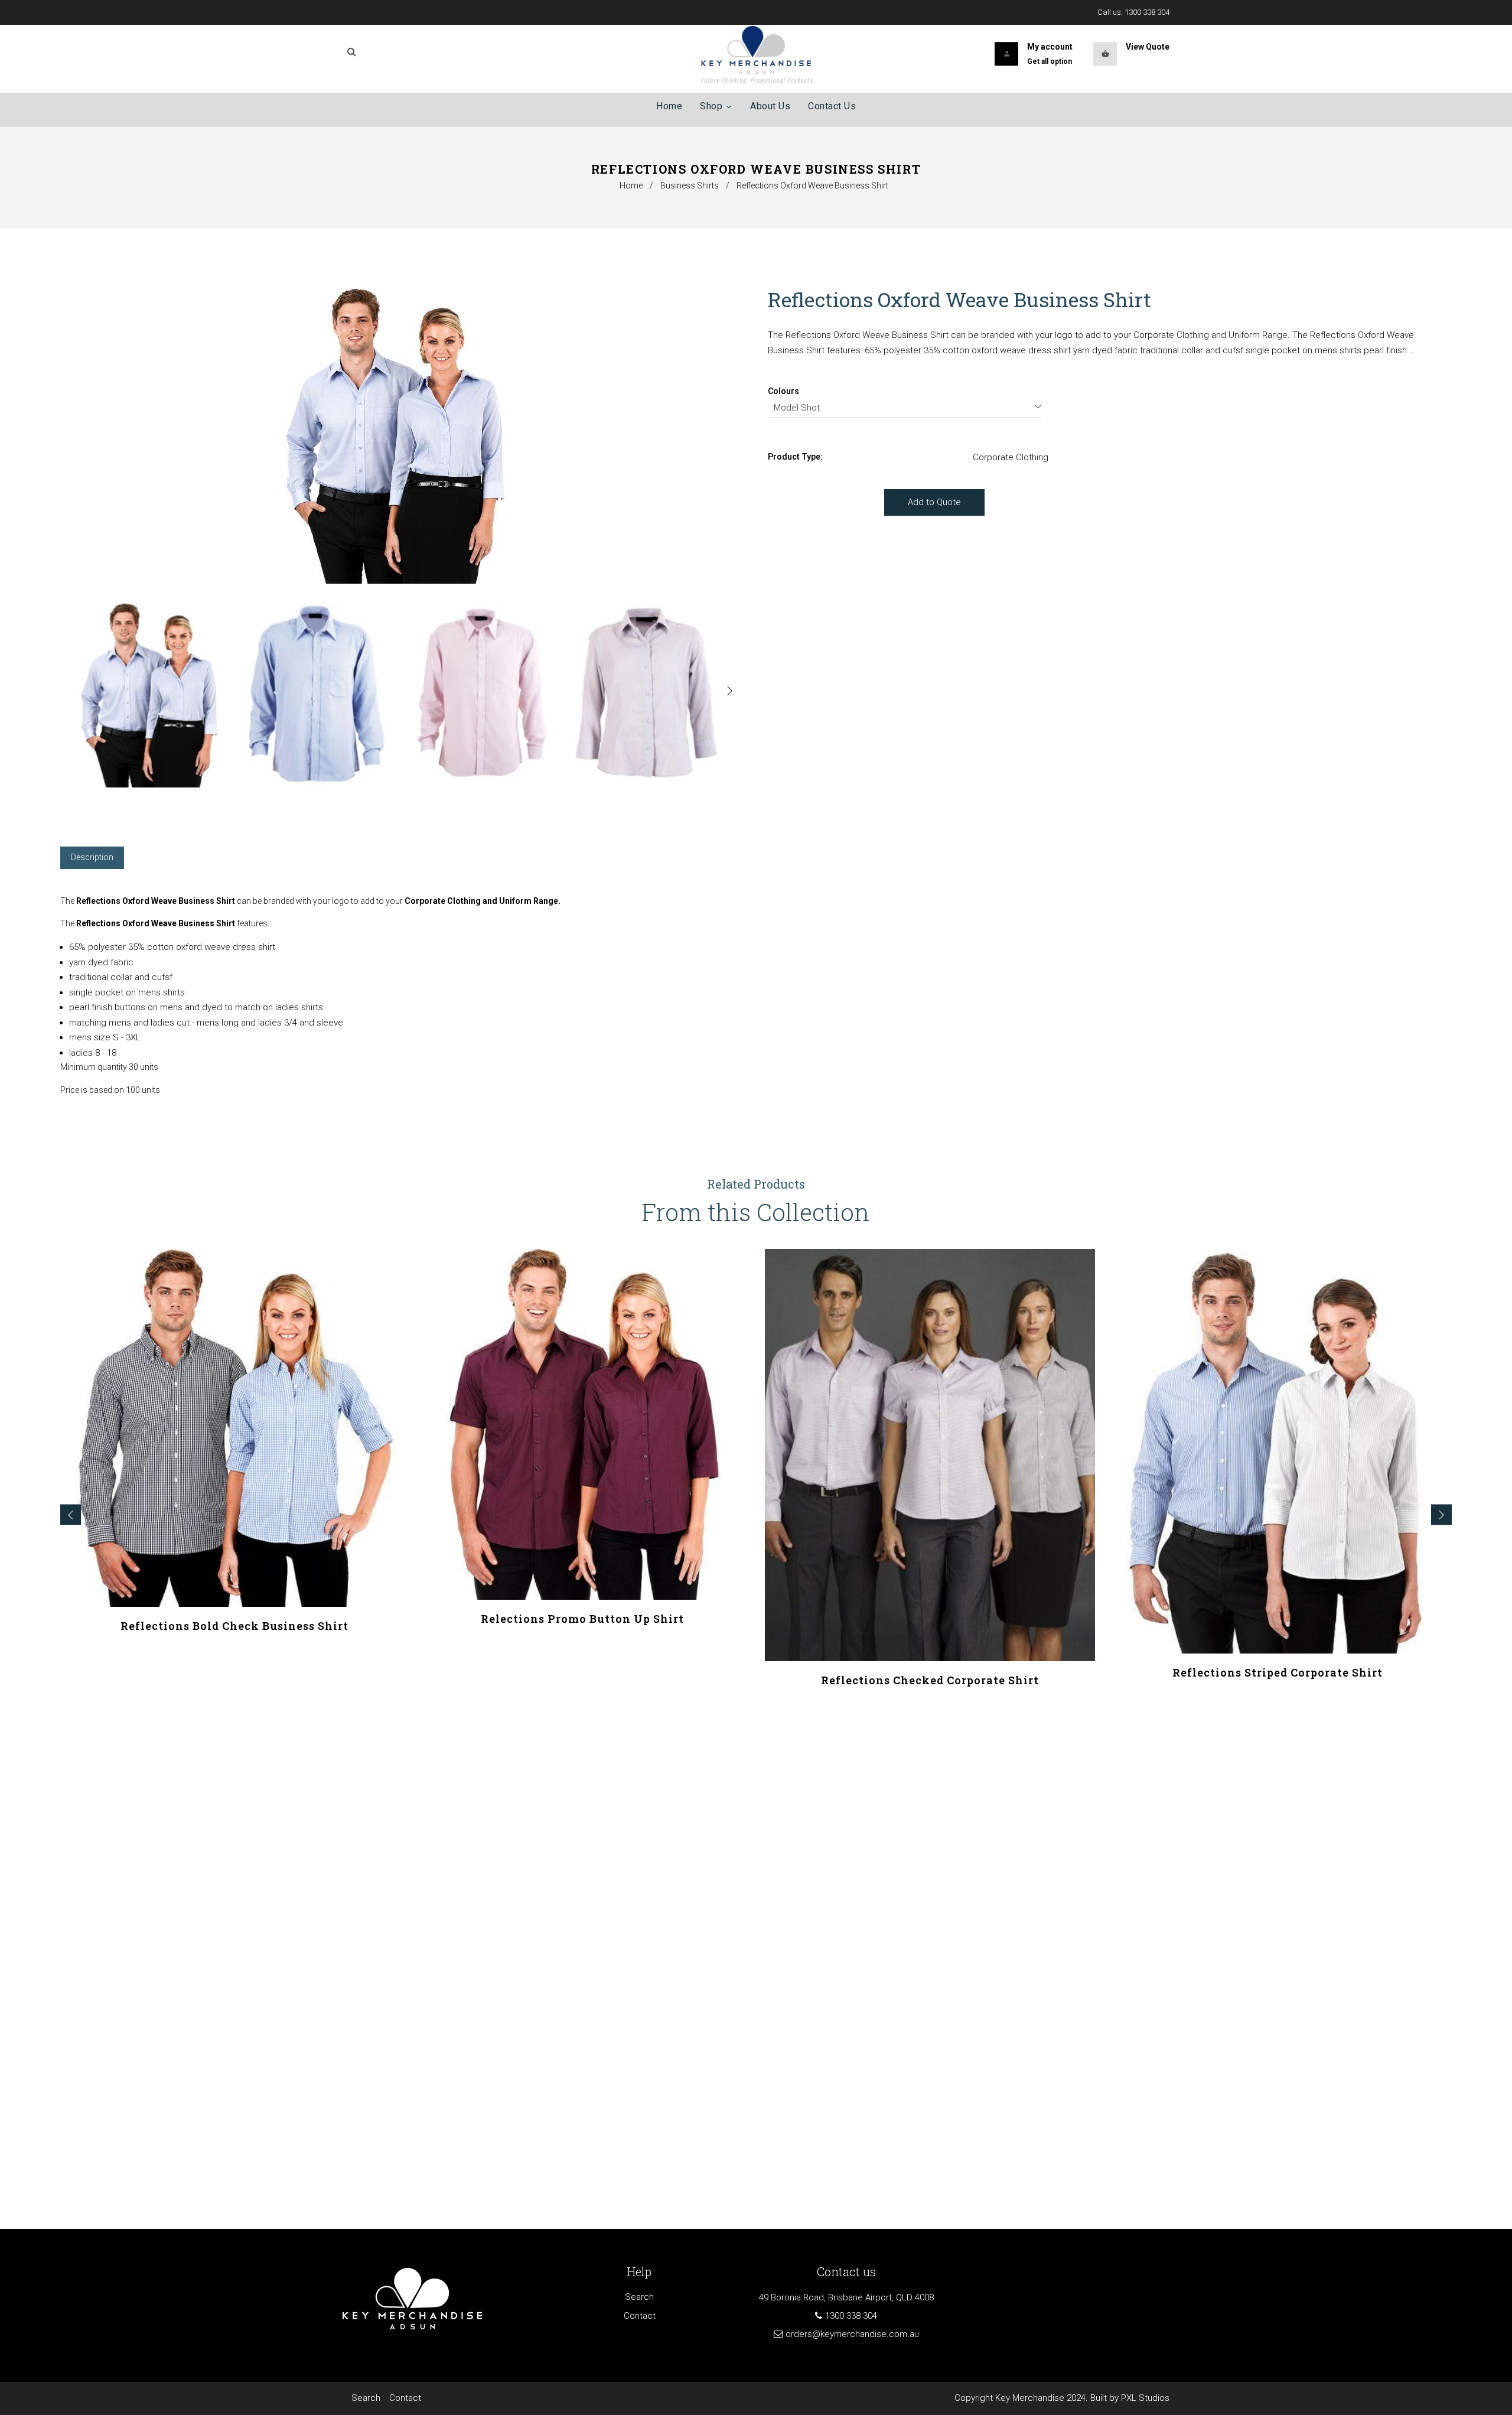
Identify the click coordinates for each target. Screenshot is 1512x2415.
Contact (640, 2316)
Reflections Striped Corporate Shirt (1278, 1672)
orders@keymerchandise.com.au (852, 2334)
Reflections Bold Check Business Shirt (234, 1626)
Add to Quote (934, 502)
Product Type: (795, 457)
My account (1050, 47)
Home (631, 185)
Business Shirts (690, 185)
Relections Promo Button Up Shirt (582, 1619)
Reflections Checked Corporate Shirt (930, 1680)
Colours (783, 391)
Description (92, 857)
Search (639, 2297)
